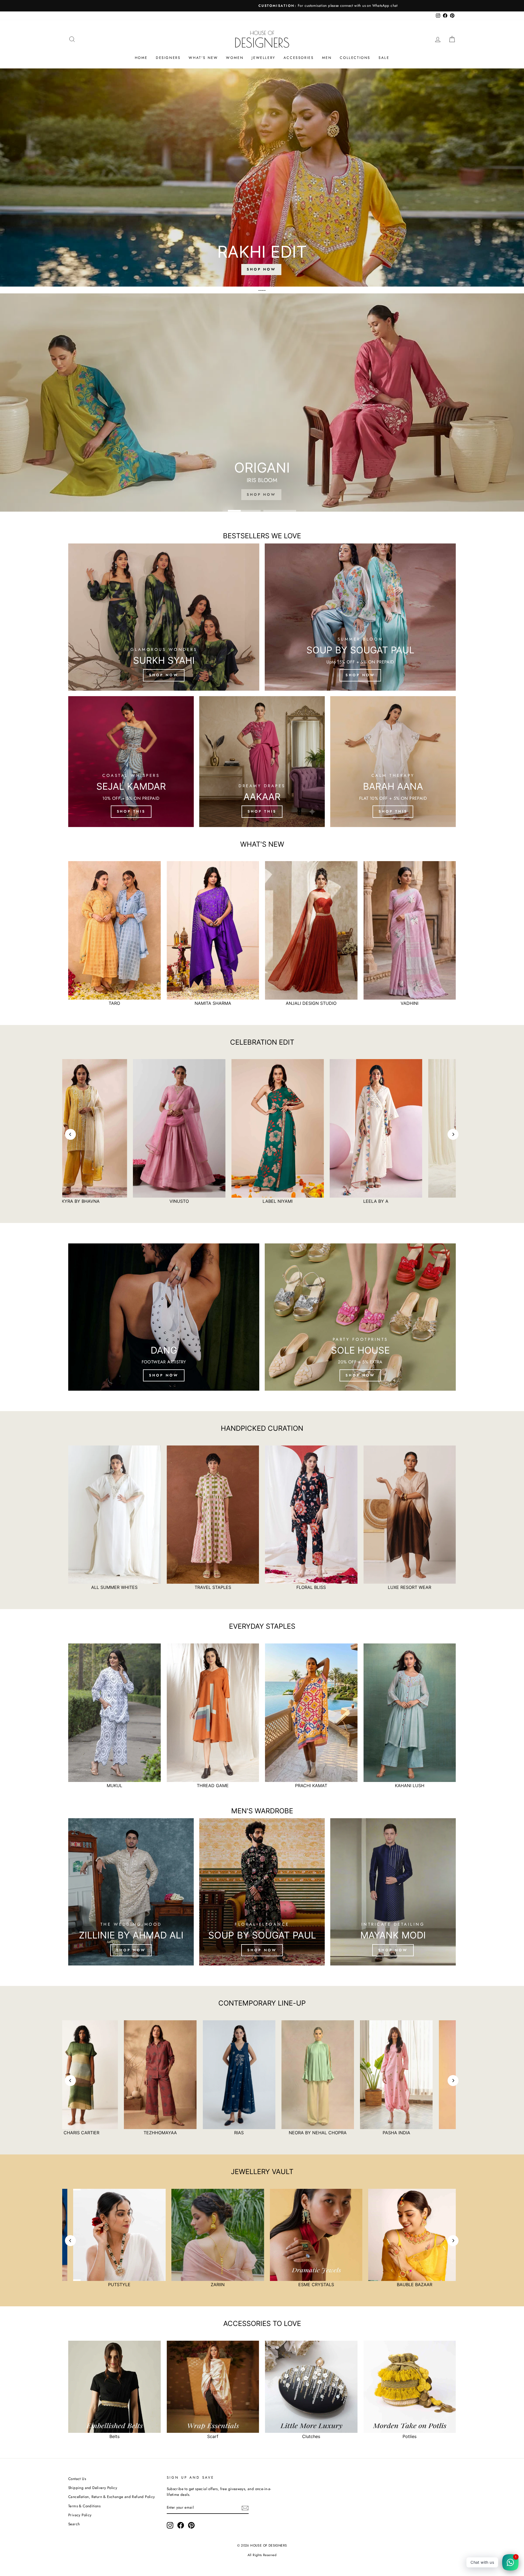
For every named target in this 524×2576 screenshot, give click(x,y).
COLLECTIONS (355, 58)
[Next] (453, 1134)
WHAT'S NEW (203, 58)
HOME (141, 58)
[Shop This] (131, 762)
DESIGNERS (168, 58)
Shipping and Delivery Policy (93, 2488)
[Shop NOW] (131, 1892)
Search (74, 2524)
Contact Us (77, 2479)
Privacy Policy (80, 2515)
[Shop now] (164, 617)
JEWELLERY (263, 58)
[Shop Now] (164, 1317)
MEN (327, 58)
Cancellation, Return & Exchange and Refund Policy (112, 2497)
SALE (384, 58)
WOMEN (235, 58)
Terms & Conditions (84, 2506)
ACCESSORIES (299, 58)
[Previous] (70, 1134)
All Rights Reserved (262, 2555)
